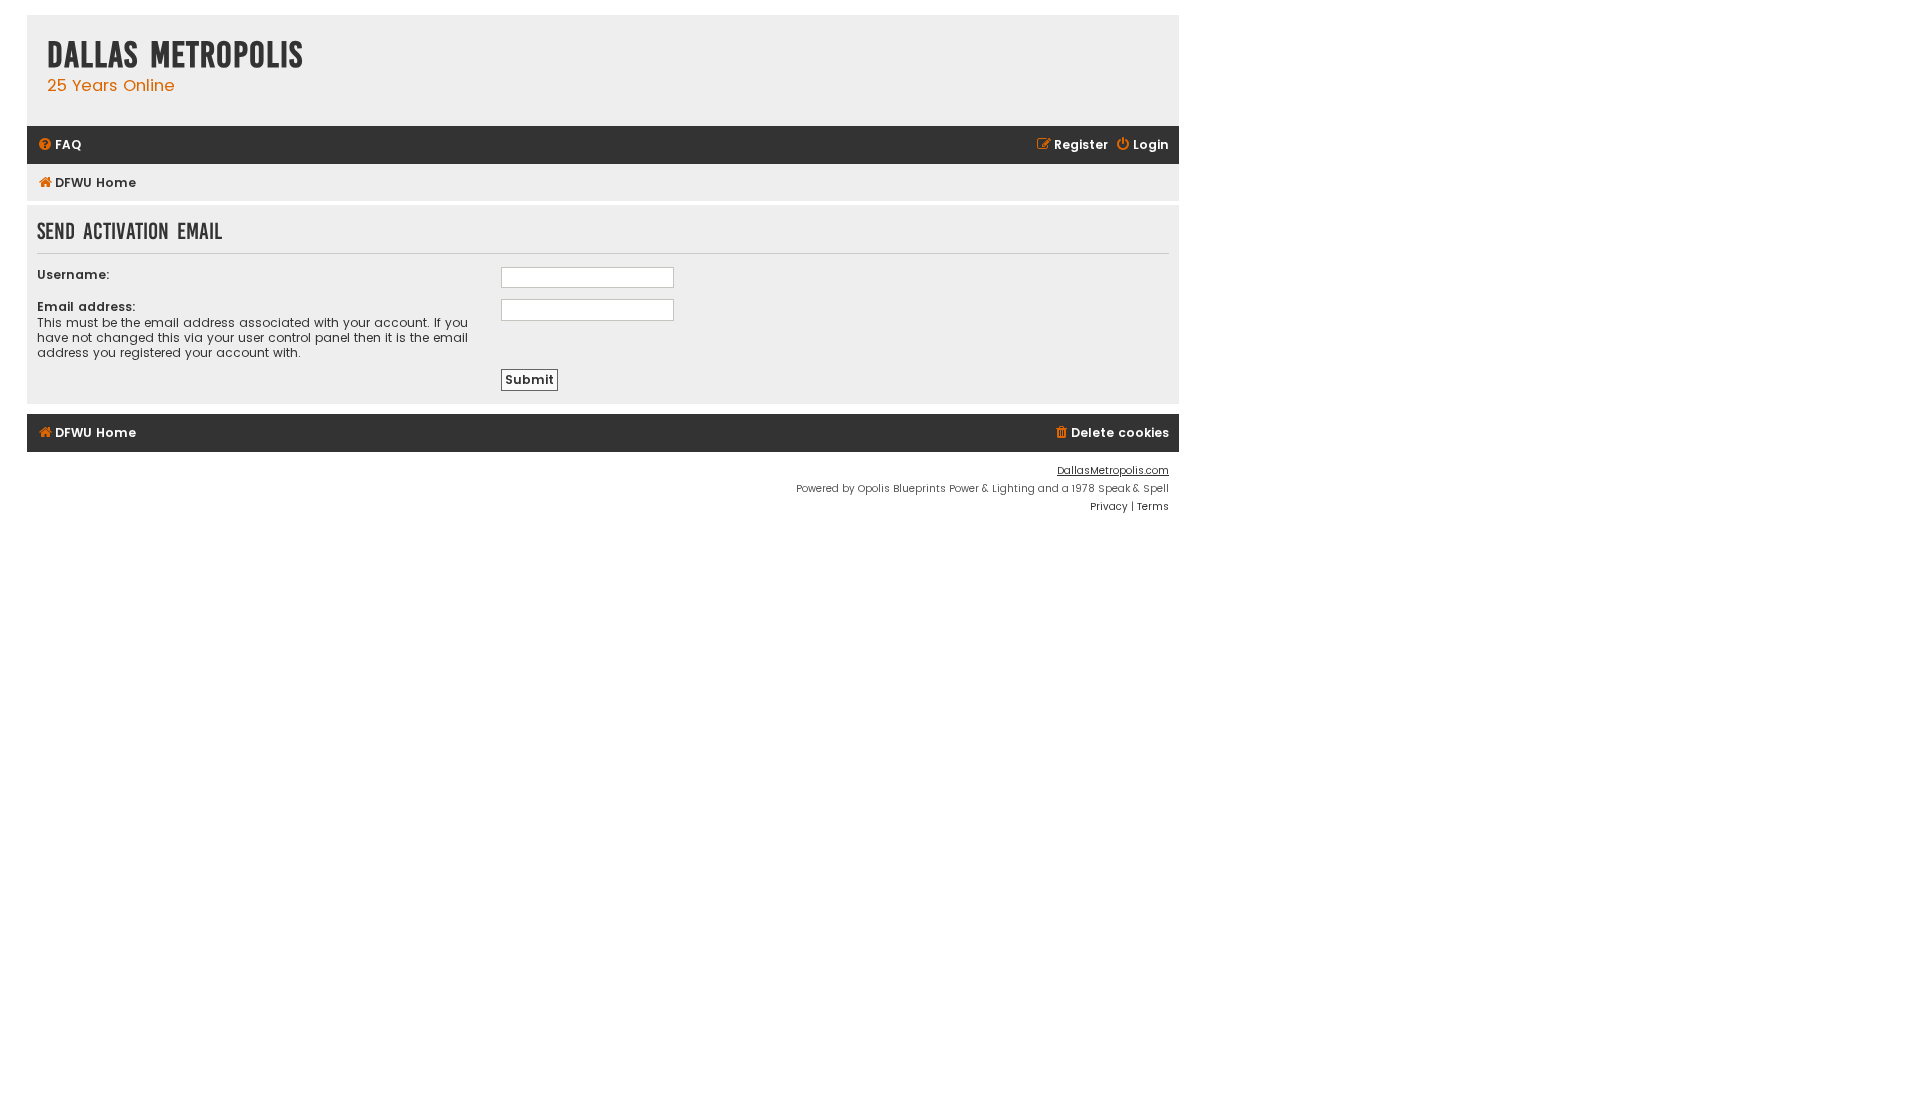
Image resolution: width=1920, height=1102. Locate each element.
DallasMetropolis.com (1113, 470)
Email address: (86, 306)
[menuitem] (59, 145)
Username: (73, 274)
